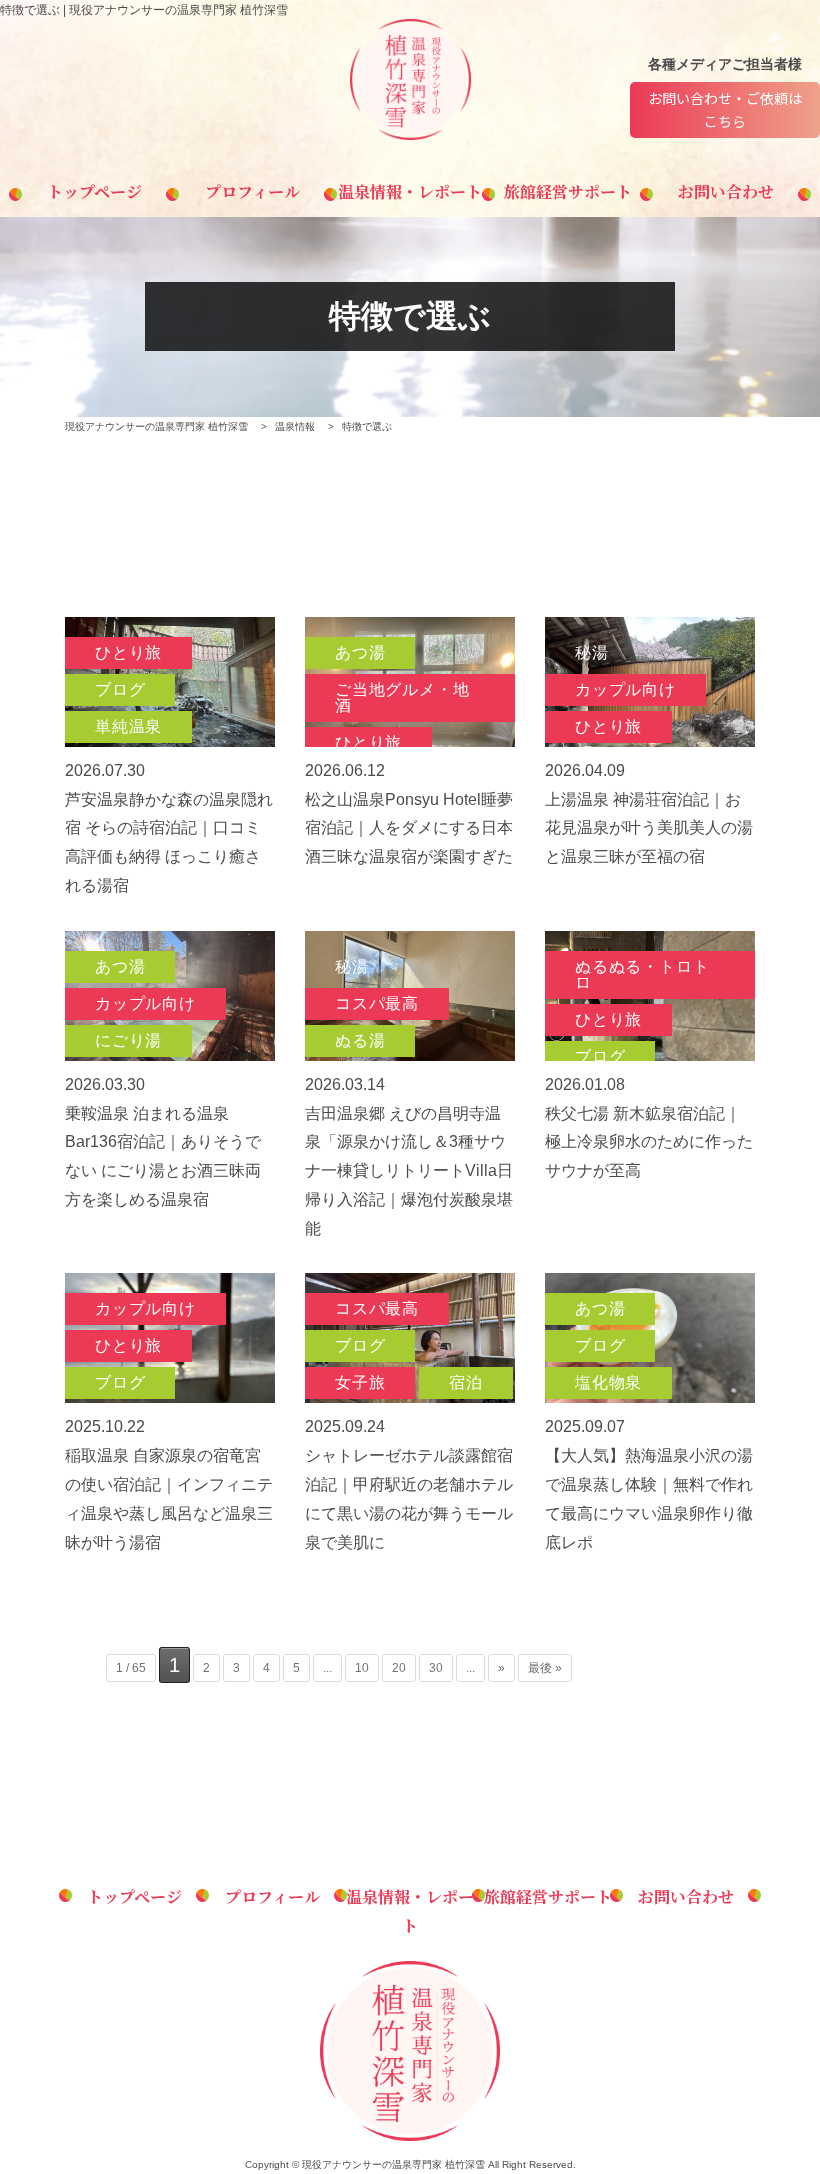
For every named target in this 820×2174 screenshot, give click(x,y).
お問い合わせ (726, 191)
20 (399, 1668)
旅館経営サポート (568, 191)
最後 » (545, 1668)
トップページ (94, 191)
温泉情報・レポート (410, 191)
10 (362, 1668)
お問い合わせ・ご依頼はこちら (725, 109)
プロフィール (252, 191)
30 (436, 1668)
